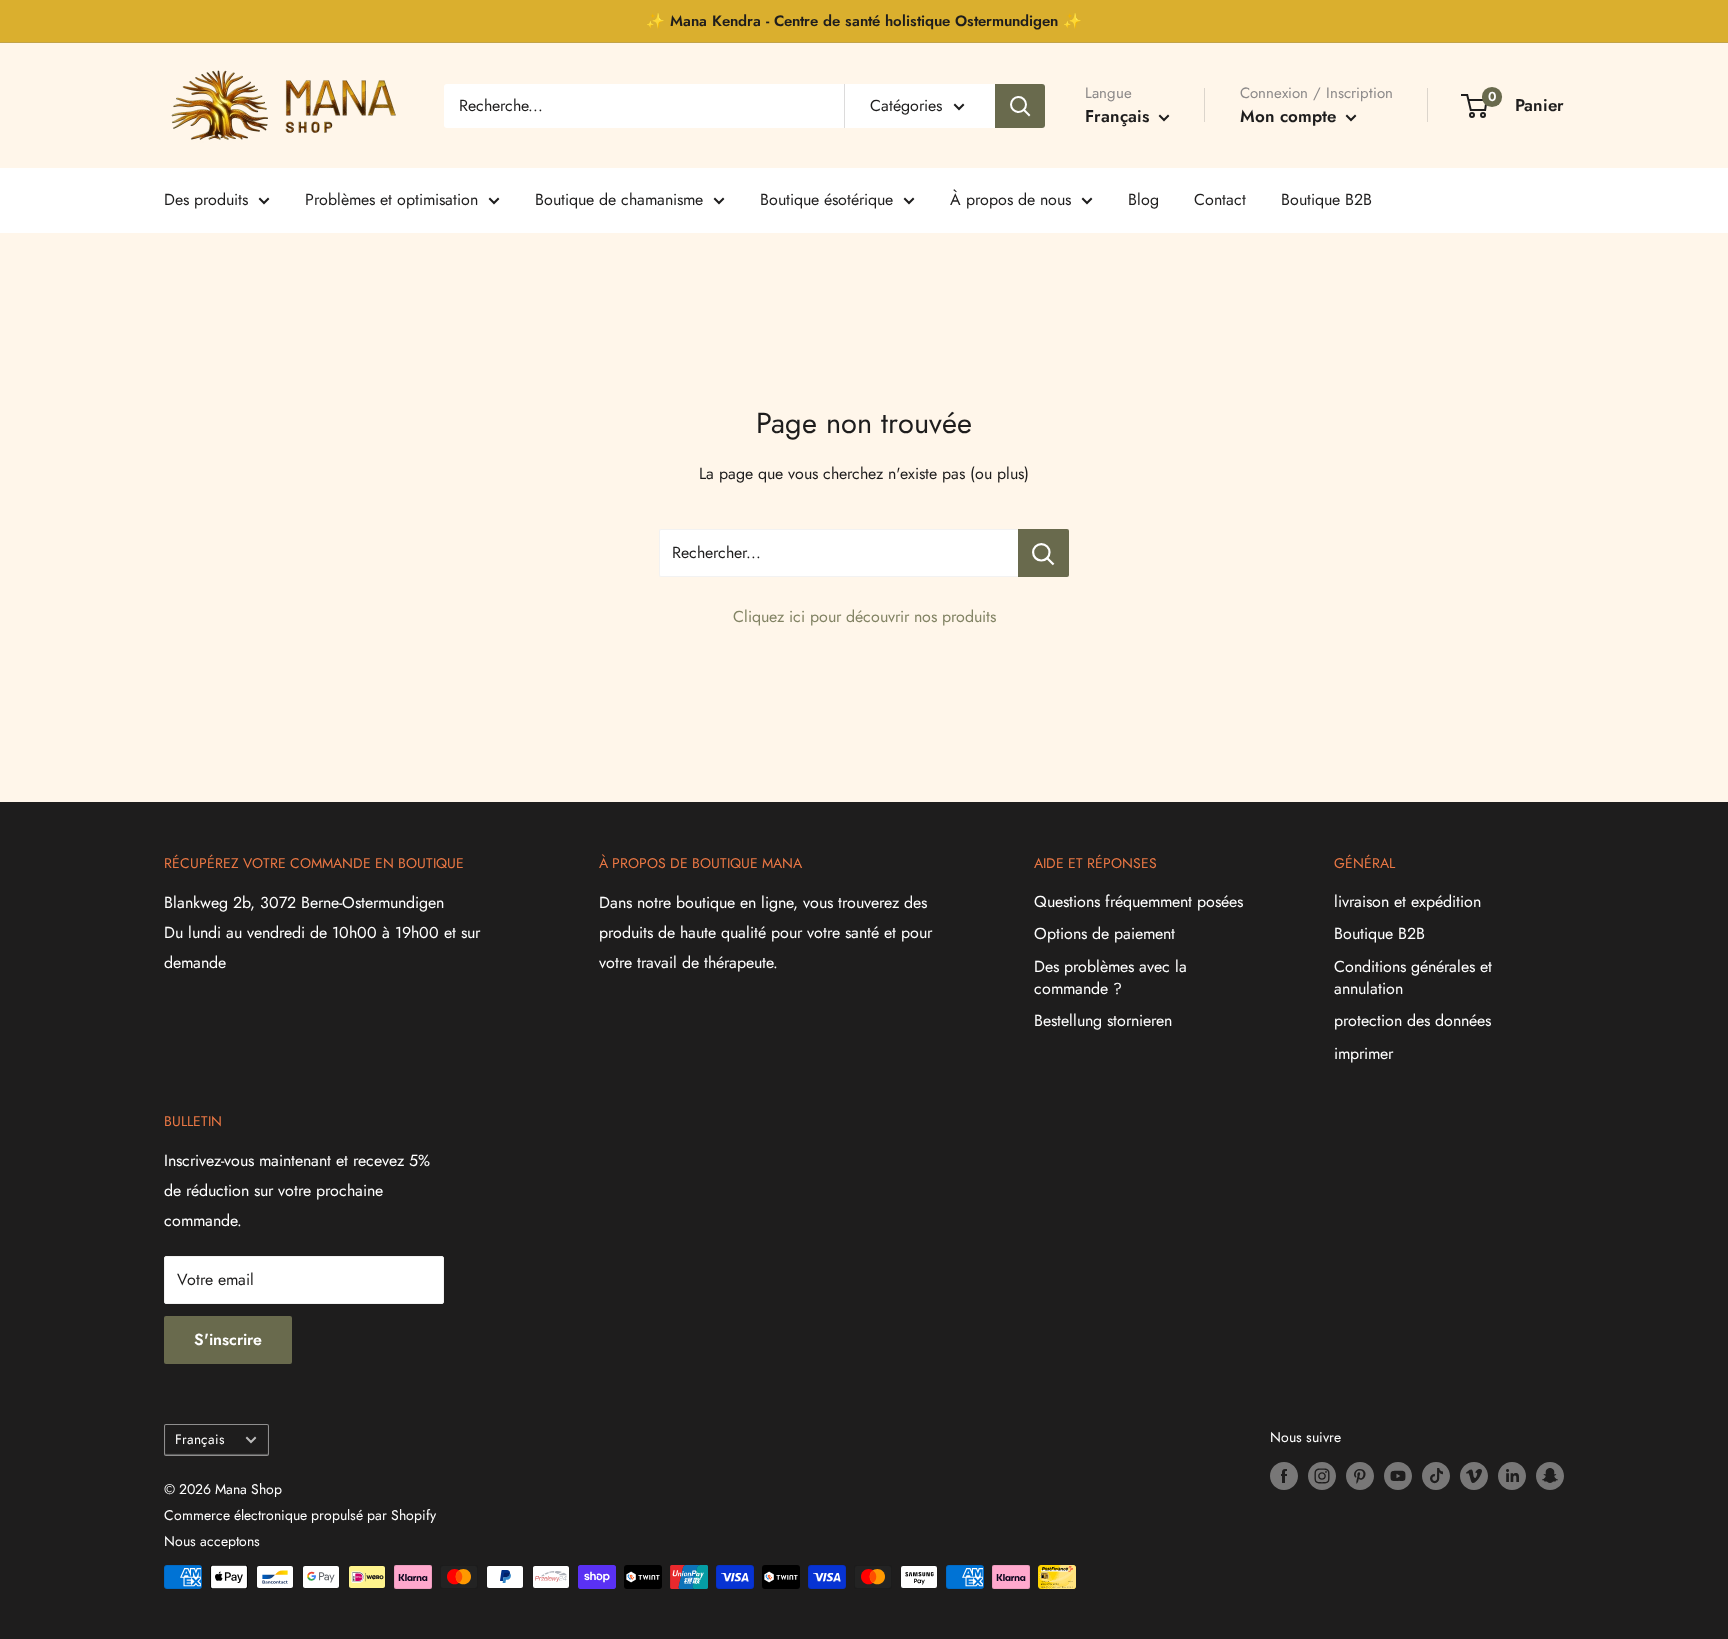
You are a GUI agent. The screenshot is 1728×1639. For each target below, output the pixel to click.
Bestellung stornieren (1103, 1020)
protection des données (1412, 1020)
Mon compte (1290, 116)
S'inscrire (228, 1339)
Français (199, 1439)
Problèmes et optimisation (391, 199)
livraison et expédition (1407, 901)
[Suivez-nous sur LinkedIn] (1512, 1475)
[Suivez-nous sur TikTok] (1436, 1475)
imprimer (1363, 1053)
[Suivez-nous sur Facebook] (1284, 1475)
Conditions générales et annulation (1413, 977)
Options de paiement (1104, 933)
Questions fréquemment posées (1138, 901)
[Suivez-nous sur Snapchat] (1550, 1475)
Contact (1220, 199)
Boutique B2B (1326, 199)
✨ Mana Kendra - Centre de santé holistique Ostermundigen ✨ (864, 21)
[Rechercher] (1020, 106)
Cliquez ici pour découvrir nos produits (864, 616)
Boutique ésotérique (826, 199)
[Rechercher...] (1043, 553)
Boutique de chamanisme (619, 199)
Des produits (206, 199)
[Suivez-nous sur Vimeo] (1474, 1475)
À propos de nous (1010, 199)
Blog (1143, 199)
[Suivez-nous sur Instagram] (1322, 1475)
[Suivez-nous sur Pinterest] (1360, 1475)
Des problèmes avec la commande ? (1110, 977)
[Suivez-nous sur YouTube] (1398, 1475)
